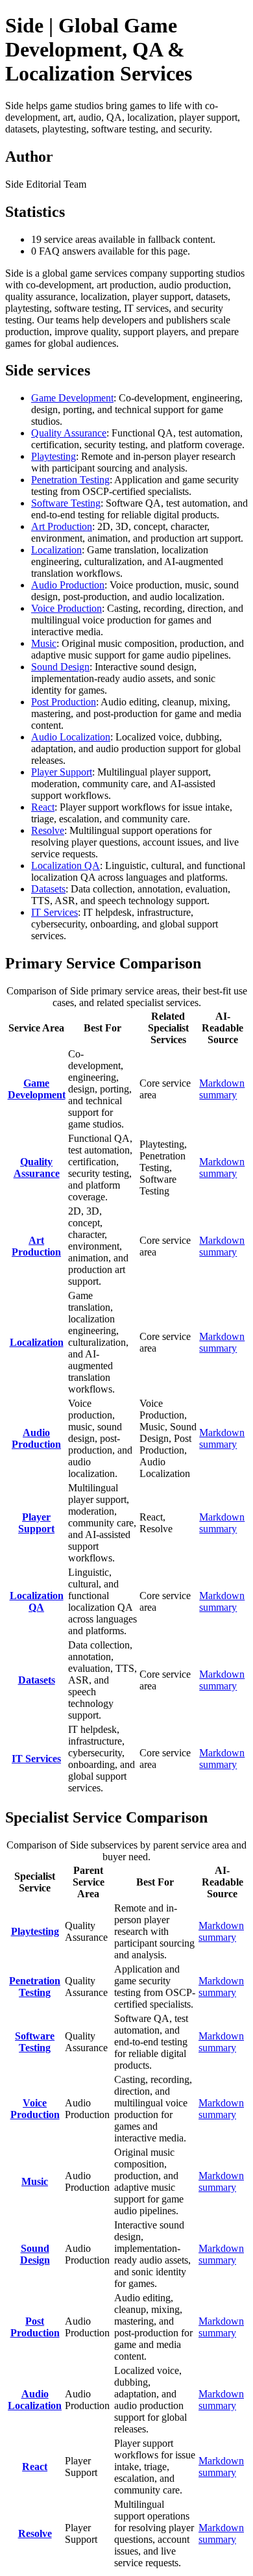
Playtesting (54, 456)
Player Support (62, 772)
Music (44, 643)
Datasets (48, 889)
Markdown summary (222, 1089)
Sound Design (60, 667)
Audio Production (68, 585)
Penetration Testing (70, 480)
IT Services (54, 912)
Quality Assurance (69, 433)
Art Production (62, 526)
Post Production (64, 702)
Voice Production (66, 608)
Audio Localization (71, 737)
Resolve (48, 830)
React (43, 807)
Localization (56, 550)
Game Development (72, 398)
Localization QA (66, 865)
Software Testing (66, 503)
